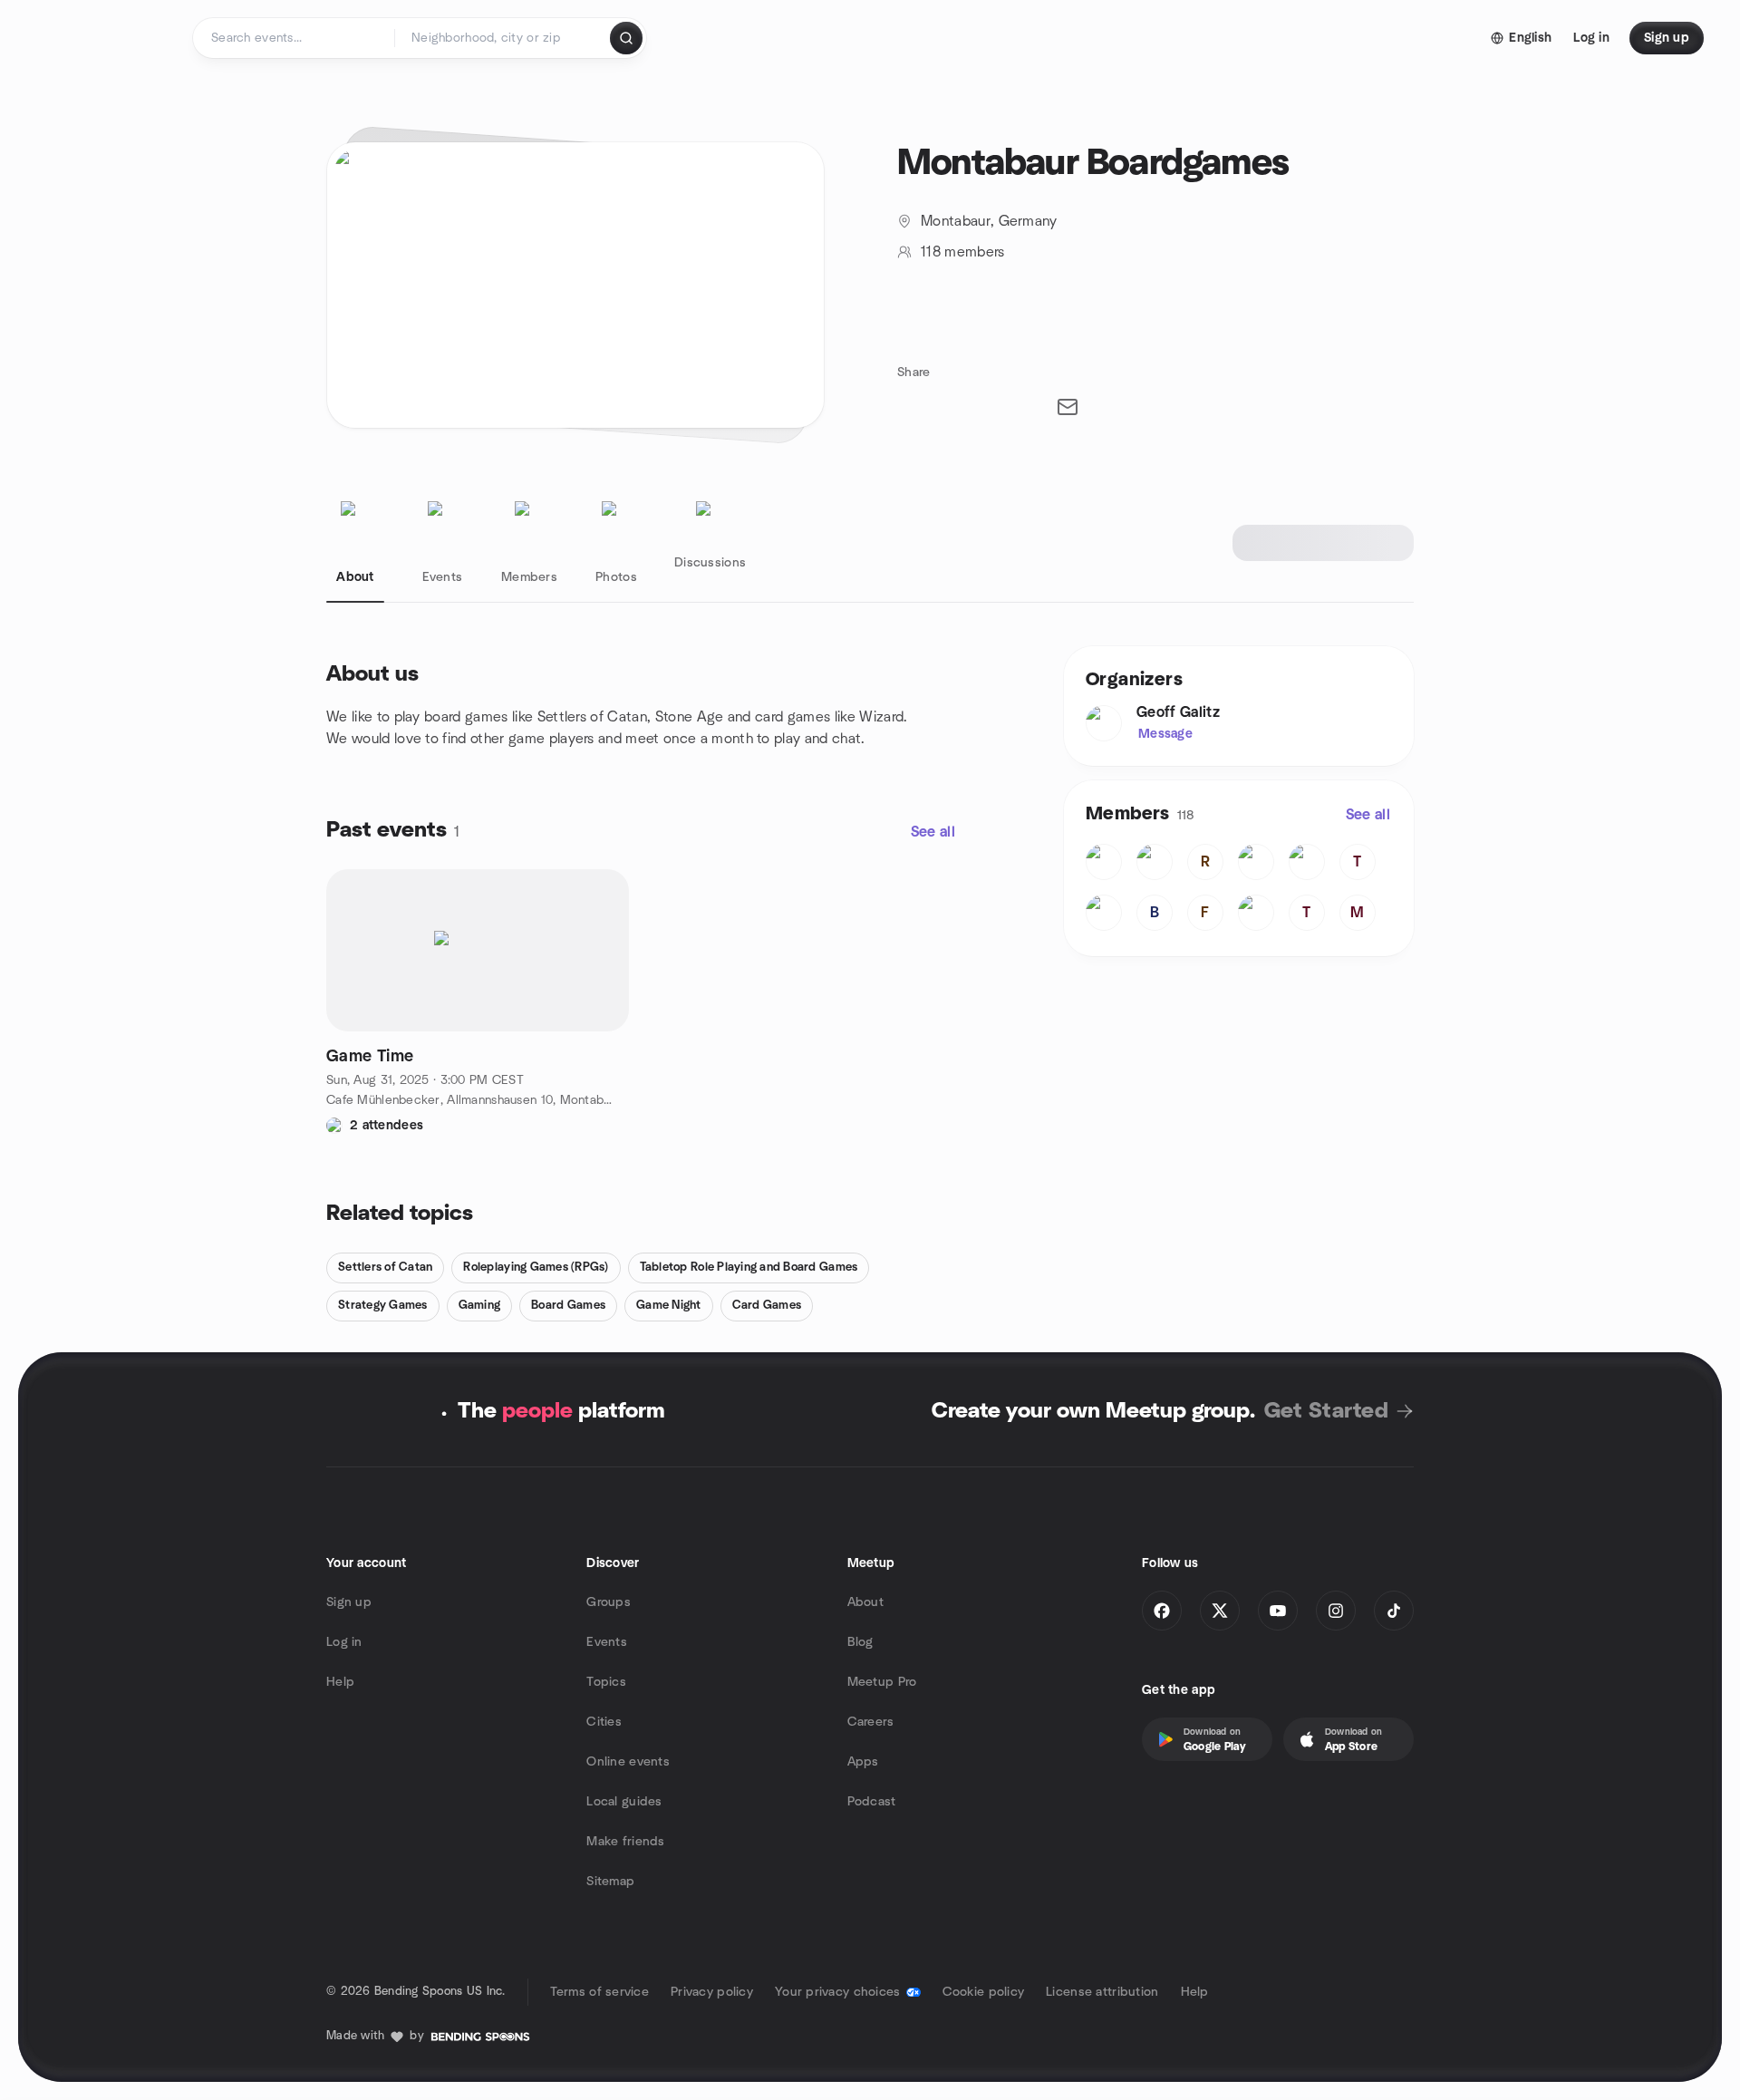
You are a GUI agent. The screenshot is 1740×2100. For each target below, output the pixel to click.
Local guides (624, 1802)
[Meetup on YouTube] (1278, 1611)
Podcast (872, 1802)
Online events (628, 1762)
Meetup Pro (882, 1682)
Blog (860, 1642)
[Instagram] (1336, 1611)
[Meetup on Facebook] (1162, 1611)
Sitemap (610, 1882)
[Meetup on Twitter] (1220, 1611)
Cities (604, 1722)
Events (607, 1642)
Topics (606, 1682)
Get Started (1326, 1411)
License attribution (1102, 1992)
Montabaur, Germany (989, 221)
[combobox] (503, 38)
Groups (609, 1602)
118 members (963, 252)
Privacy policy (712, 1992)
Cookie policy (984, 1992)
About (865, 1602)
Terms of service (599, 1992)
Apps (863, 1762)
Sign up (349, 1602)
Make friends (625, 1842)
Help (340, 1682)
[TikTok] (1394, 1611)
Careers (871, 1722)
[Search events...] (626, 38)
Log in (344, 1642)
